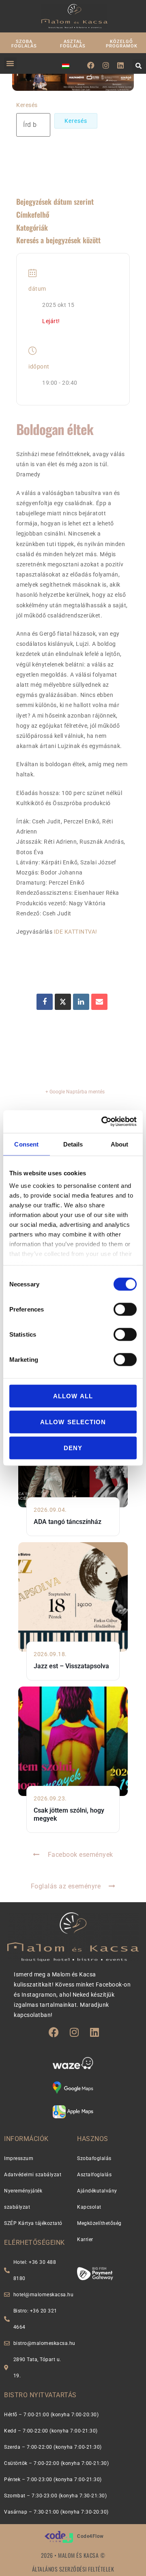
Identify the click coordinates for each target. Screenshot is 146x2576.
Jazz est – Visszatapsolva (71, 1666)
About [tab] (120, 1144)
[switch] (125, 1309)
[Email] (99, 1002)
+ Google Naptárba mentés (75, 1092)
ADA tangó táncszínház (68, 1522)
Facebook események (81, 1855)
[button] (10, 63)
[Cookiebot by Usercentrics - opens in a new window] (103, 1122)
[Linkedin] (121, 65)
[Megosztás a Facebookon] (45, 1002)
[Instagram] (106, 65)
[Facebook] (91, 65)
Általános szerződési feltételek (73, 2569)
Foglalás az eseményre (66, 1886)
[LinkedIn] (81, 1002)
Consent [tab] (26, 1144)
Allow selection (73, 1422)
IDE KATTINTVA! (76, 932)
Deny (73, 1448)
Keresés (27, 105)
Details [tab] (73, 1144)
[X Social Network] (63, 1002)
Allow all (73, 1396)
